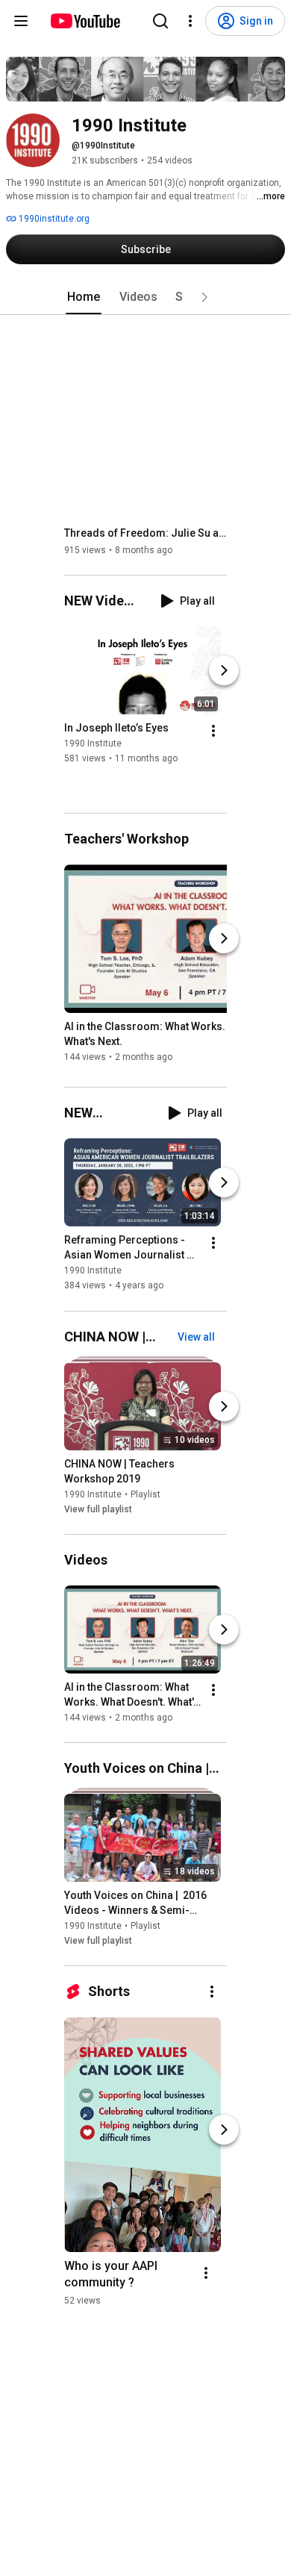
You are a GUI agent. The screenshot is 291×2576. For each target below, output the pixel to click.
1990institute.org (53, 219)
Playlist (145, 1494)
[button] (204, 297)
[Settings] (190, 21)
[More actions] (213, 731)
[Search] (160, 21)
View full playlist (98, 1509)
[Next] (224, 670)
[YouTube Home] (85, 21)
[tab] (84, 297)
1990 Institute (93, 743)
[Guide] (21, 21)
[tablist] (145, 297)
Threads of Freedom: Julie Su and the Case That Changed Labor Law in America (146, 533)
